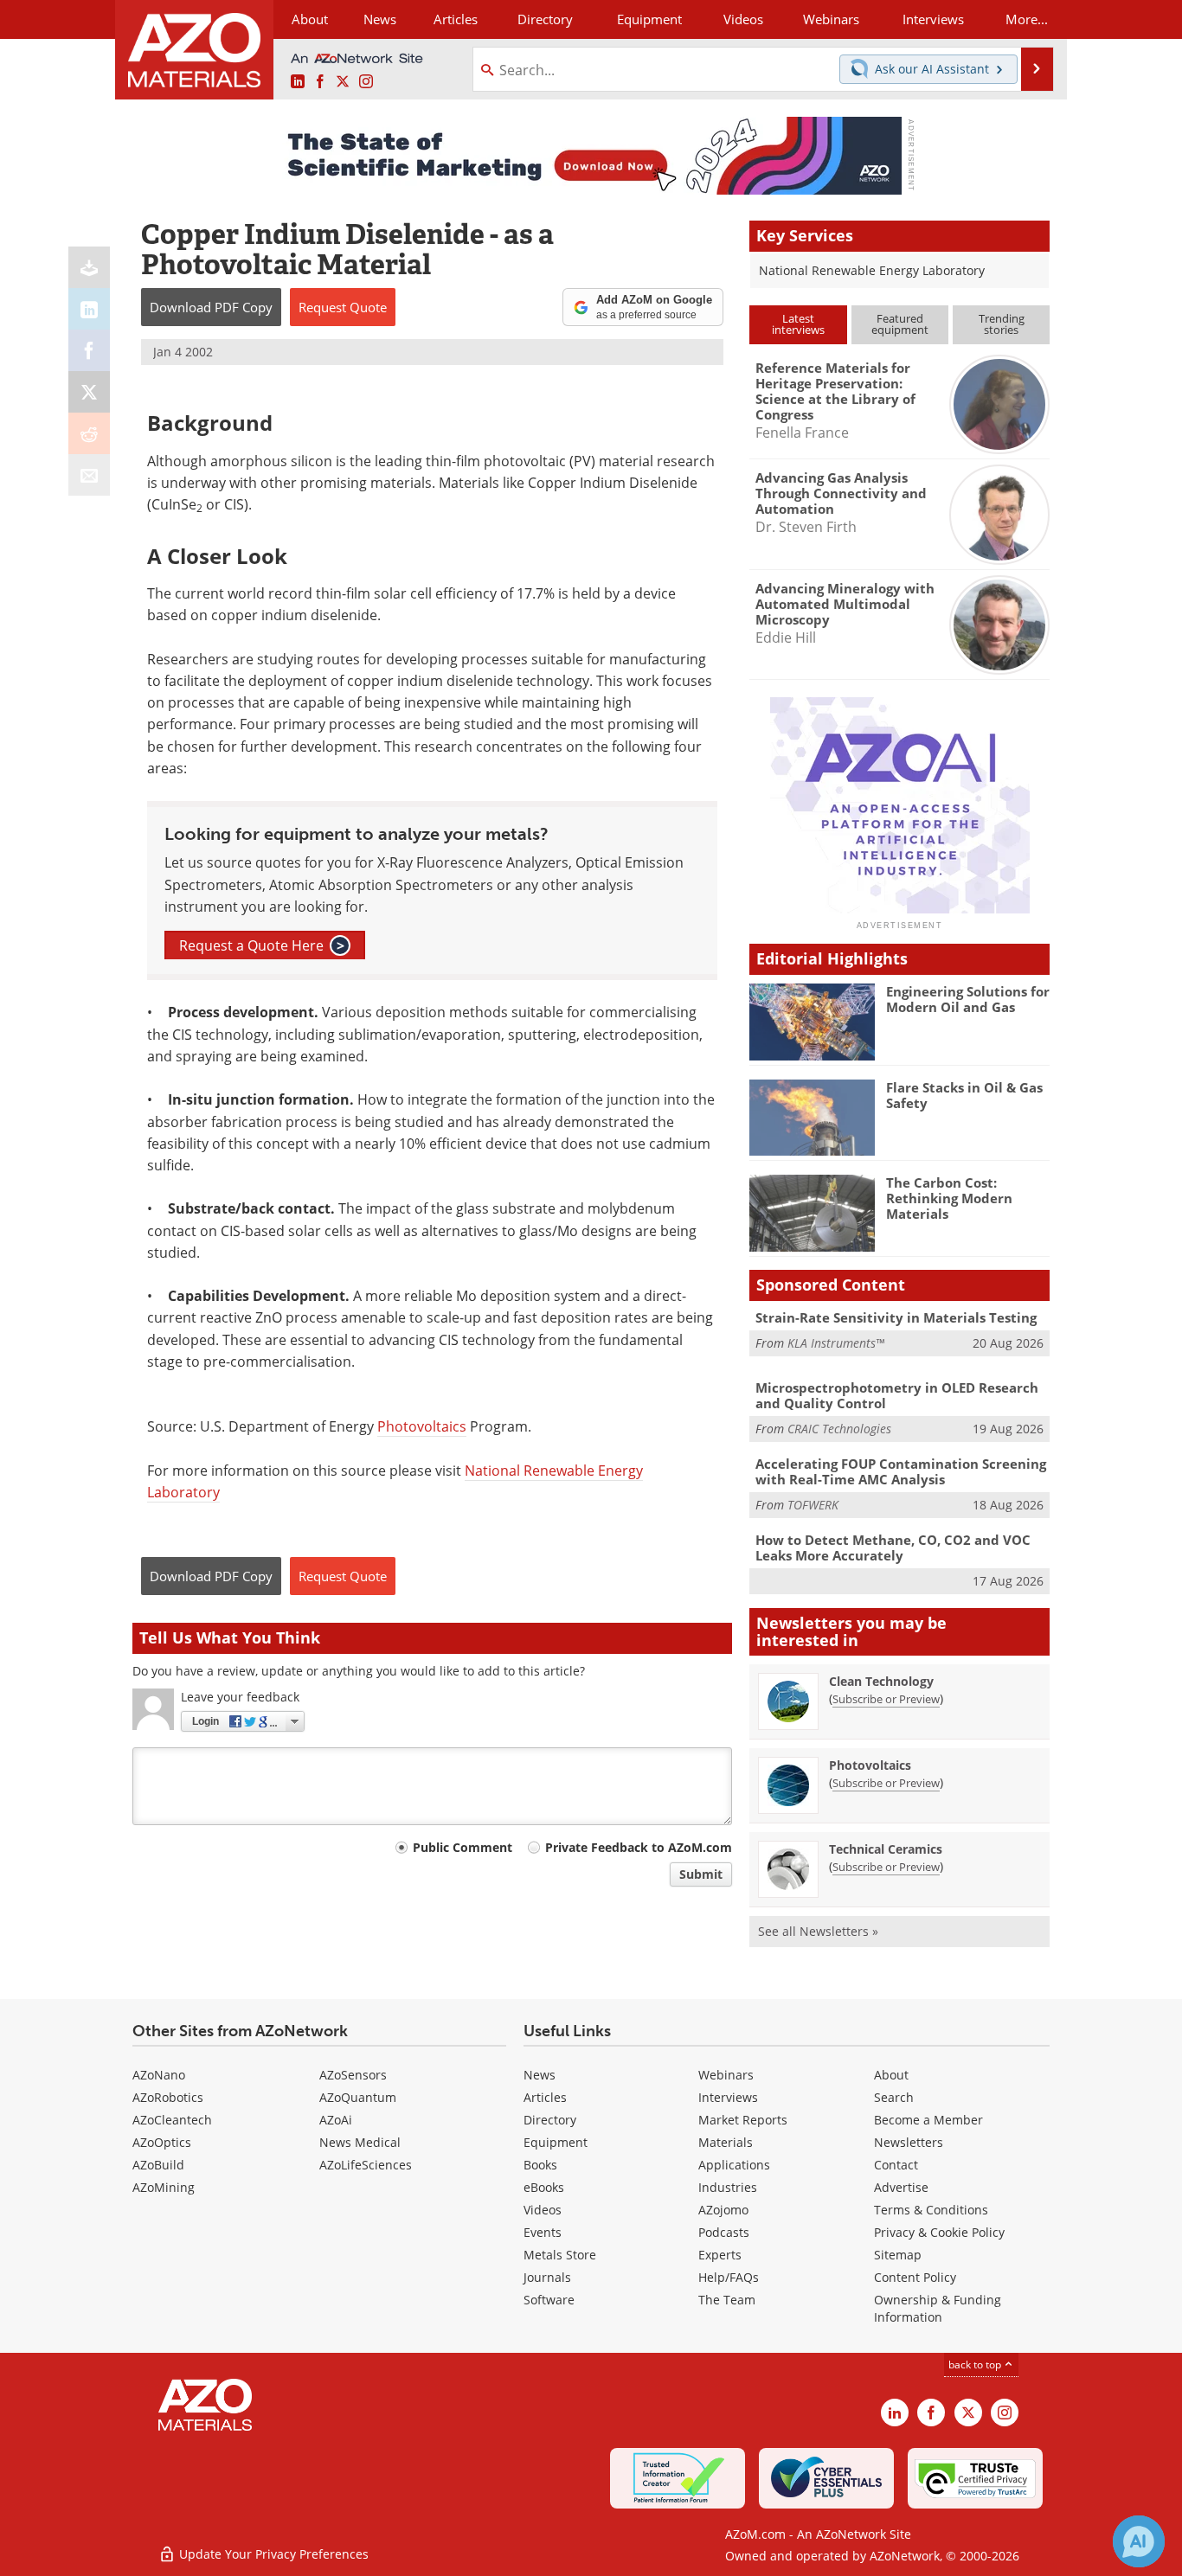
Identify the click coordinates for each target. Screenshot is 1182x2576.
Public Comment (463, 1847)
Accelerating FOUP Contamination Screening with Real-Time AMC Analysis (901, 1471)
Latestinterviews (798, 324)
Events (543, 2232)
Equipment (556, 2142)
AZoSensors (353, 2075)
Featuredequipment (900, 324)
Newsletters (909, 2142)
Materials (726, 2142)
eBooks (544, 2187)
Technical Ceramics (886, 1849)
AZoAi (336, 2120)
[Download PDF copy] (89, 267)
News (540, 2075)
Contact (896, 2165)
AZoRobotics (168, 2097)
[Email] (89, 475)
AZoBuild (158, 2165)
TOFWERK (813, 1505)
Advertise (901, 2187)
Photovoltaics (422, 1426)
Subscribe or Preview (886, 1699)
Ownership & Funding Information (938, 2308)
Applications (734, 2165)
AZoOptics (162, 2142)
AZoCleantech (172, 2120)
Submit (701, 1874)
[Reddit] (89, 433)
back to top (976, 2365)
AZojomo (723, 2210)
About (891, 2075)
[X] (89, 392)
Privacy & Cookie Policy (939, 2232)
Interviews (728, 2097)
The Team (727, 2300)
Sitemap (898, 2255)
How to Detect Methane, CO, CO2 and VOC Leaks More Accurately (893, 1548)
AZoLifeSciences (366, 2165)
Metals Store (560, 2255)
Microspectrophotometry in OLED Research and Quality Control (897, 1395)
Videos (543, 2210)
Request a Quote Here (262, 945)
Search (894, 2097)
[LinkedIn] (89, 309)
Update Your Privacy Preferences (272, 2554)
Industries (728, 2187)
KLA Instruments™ (836, 1343)
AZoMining (164, 2187)
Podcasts (724, 2232)
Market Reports (743, 2120)
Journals (547, 2277)
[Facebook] (89, 350)
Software (549, 2300)
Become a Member (928, 2120)
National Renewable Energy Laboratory (874, 270)
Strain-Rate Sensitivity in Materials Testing (896, 1317)
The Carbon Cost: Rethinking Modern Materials (949, 1198)
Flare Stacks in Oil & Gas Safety (964, 1095)
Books (540, 2165)
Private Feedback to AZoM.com (639, 1847)
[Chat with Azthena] (1139, 2541)
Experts (720, 2255)
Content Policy (915, 2277)
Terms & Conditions (931, 2210)
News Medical (360, 2142)
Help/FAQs (729, 2277)
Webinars (726, 2075)
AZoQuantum (358, 2097)
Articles (545, 2097)
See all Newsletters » (818, 1931)
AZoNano (159, 2075)
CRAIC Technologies (839, 1429)
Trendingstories (1002, 324)
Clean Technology (881, 1681)
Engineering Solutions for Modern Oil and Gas (968, 999)
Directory (545, 19)
